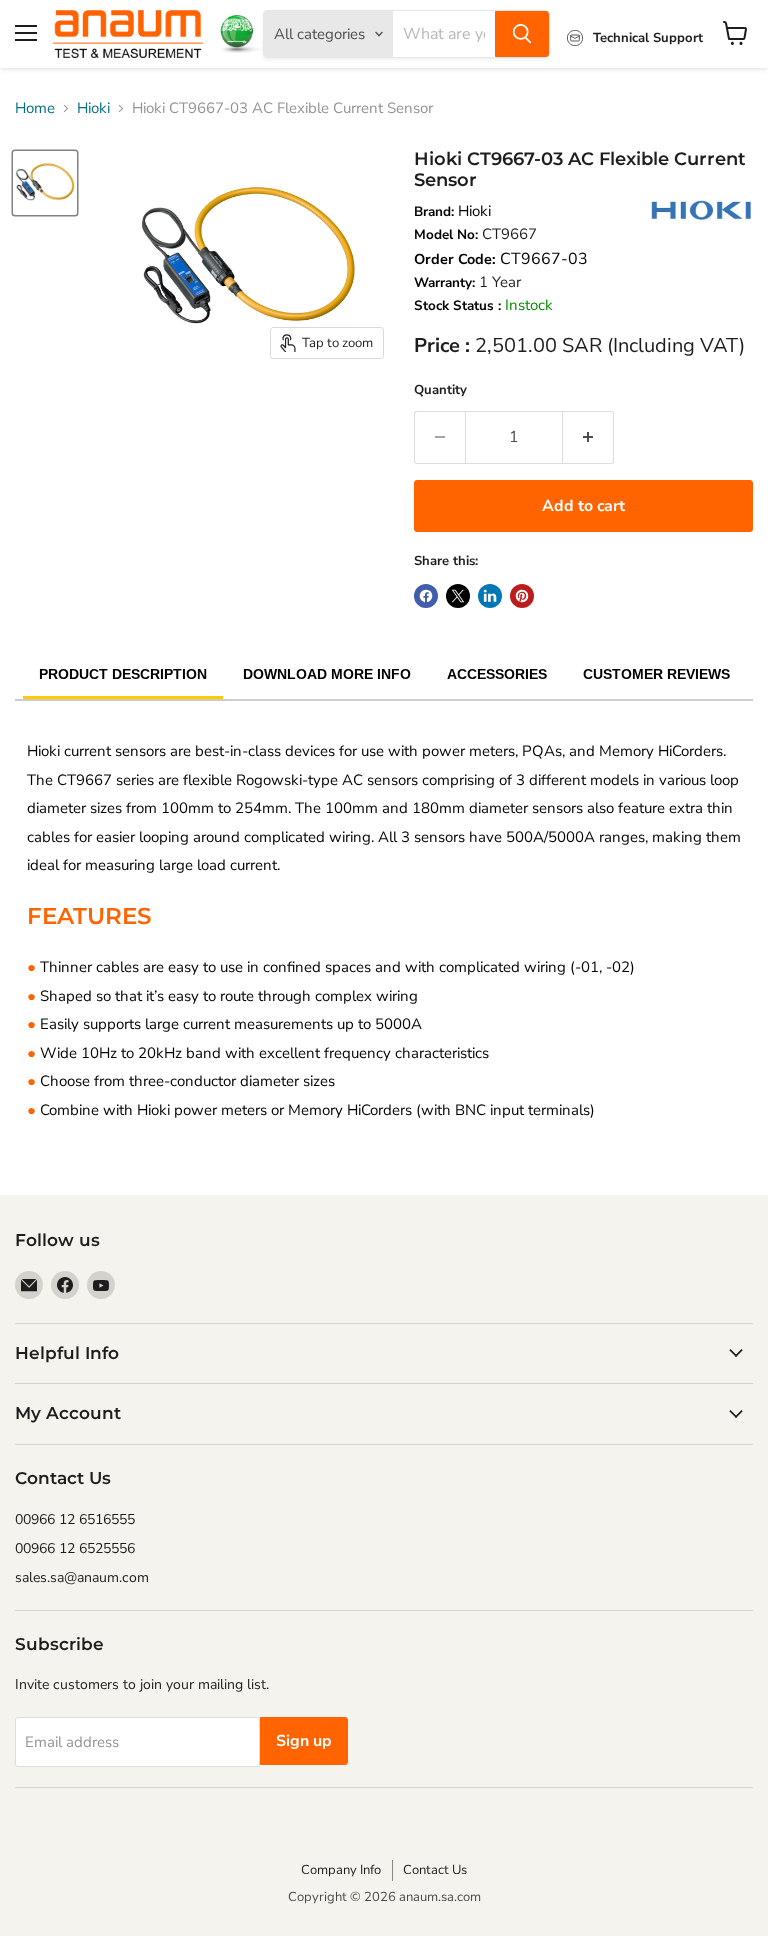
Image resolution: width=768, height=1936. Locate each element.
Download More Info (327, 674)
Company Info (341, 1870)
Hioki (93, 108)
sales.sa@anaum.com (82, 1577)
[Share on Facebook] (426, 596)
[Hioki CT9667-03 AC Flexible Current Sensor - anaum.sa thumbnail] (45, 183)
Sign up (304, 1741)
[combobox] (444, 34)
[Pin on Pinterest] (522, 596)
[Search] (522, 34)
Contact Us (435, 1870)
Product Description (123, 674)
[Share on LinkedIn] (490, 596)
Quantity (440, 390)
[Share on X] (458, 596)
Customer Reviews (656, 674)
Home (35, 108)
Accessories (497, 674)
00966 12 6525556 (75, 1548)
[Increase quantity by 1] (588, 437)
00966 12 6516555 (75, 1519)
